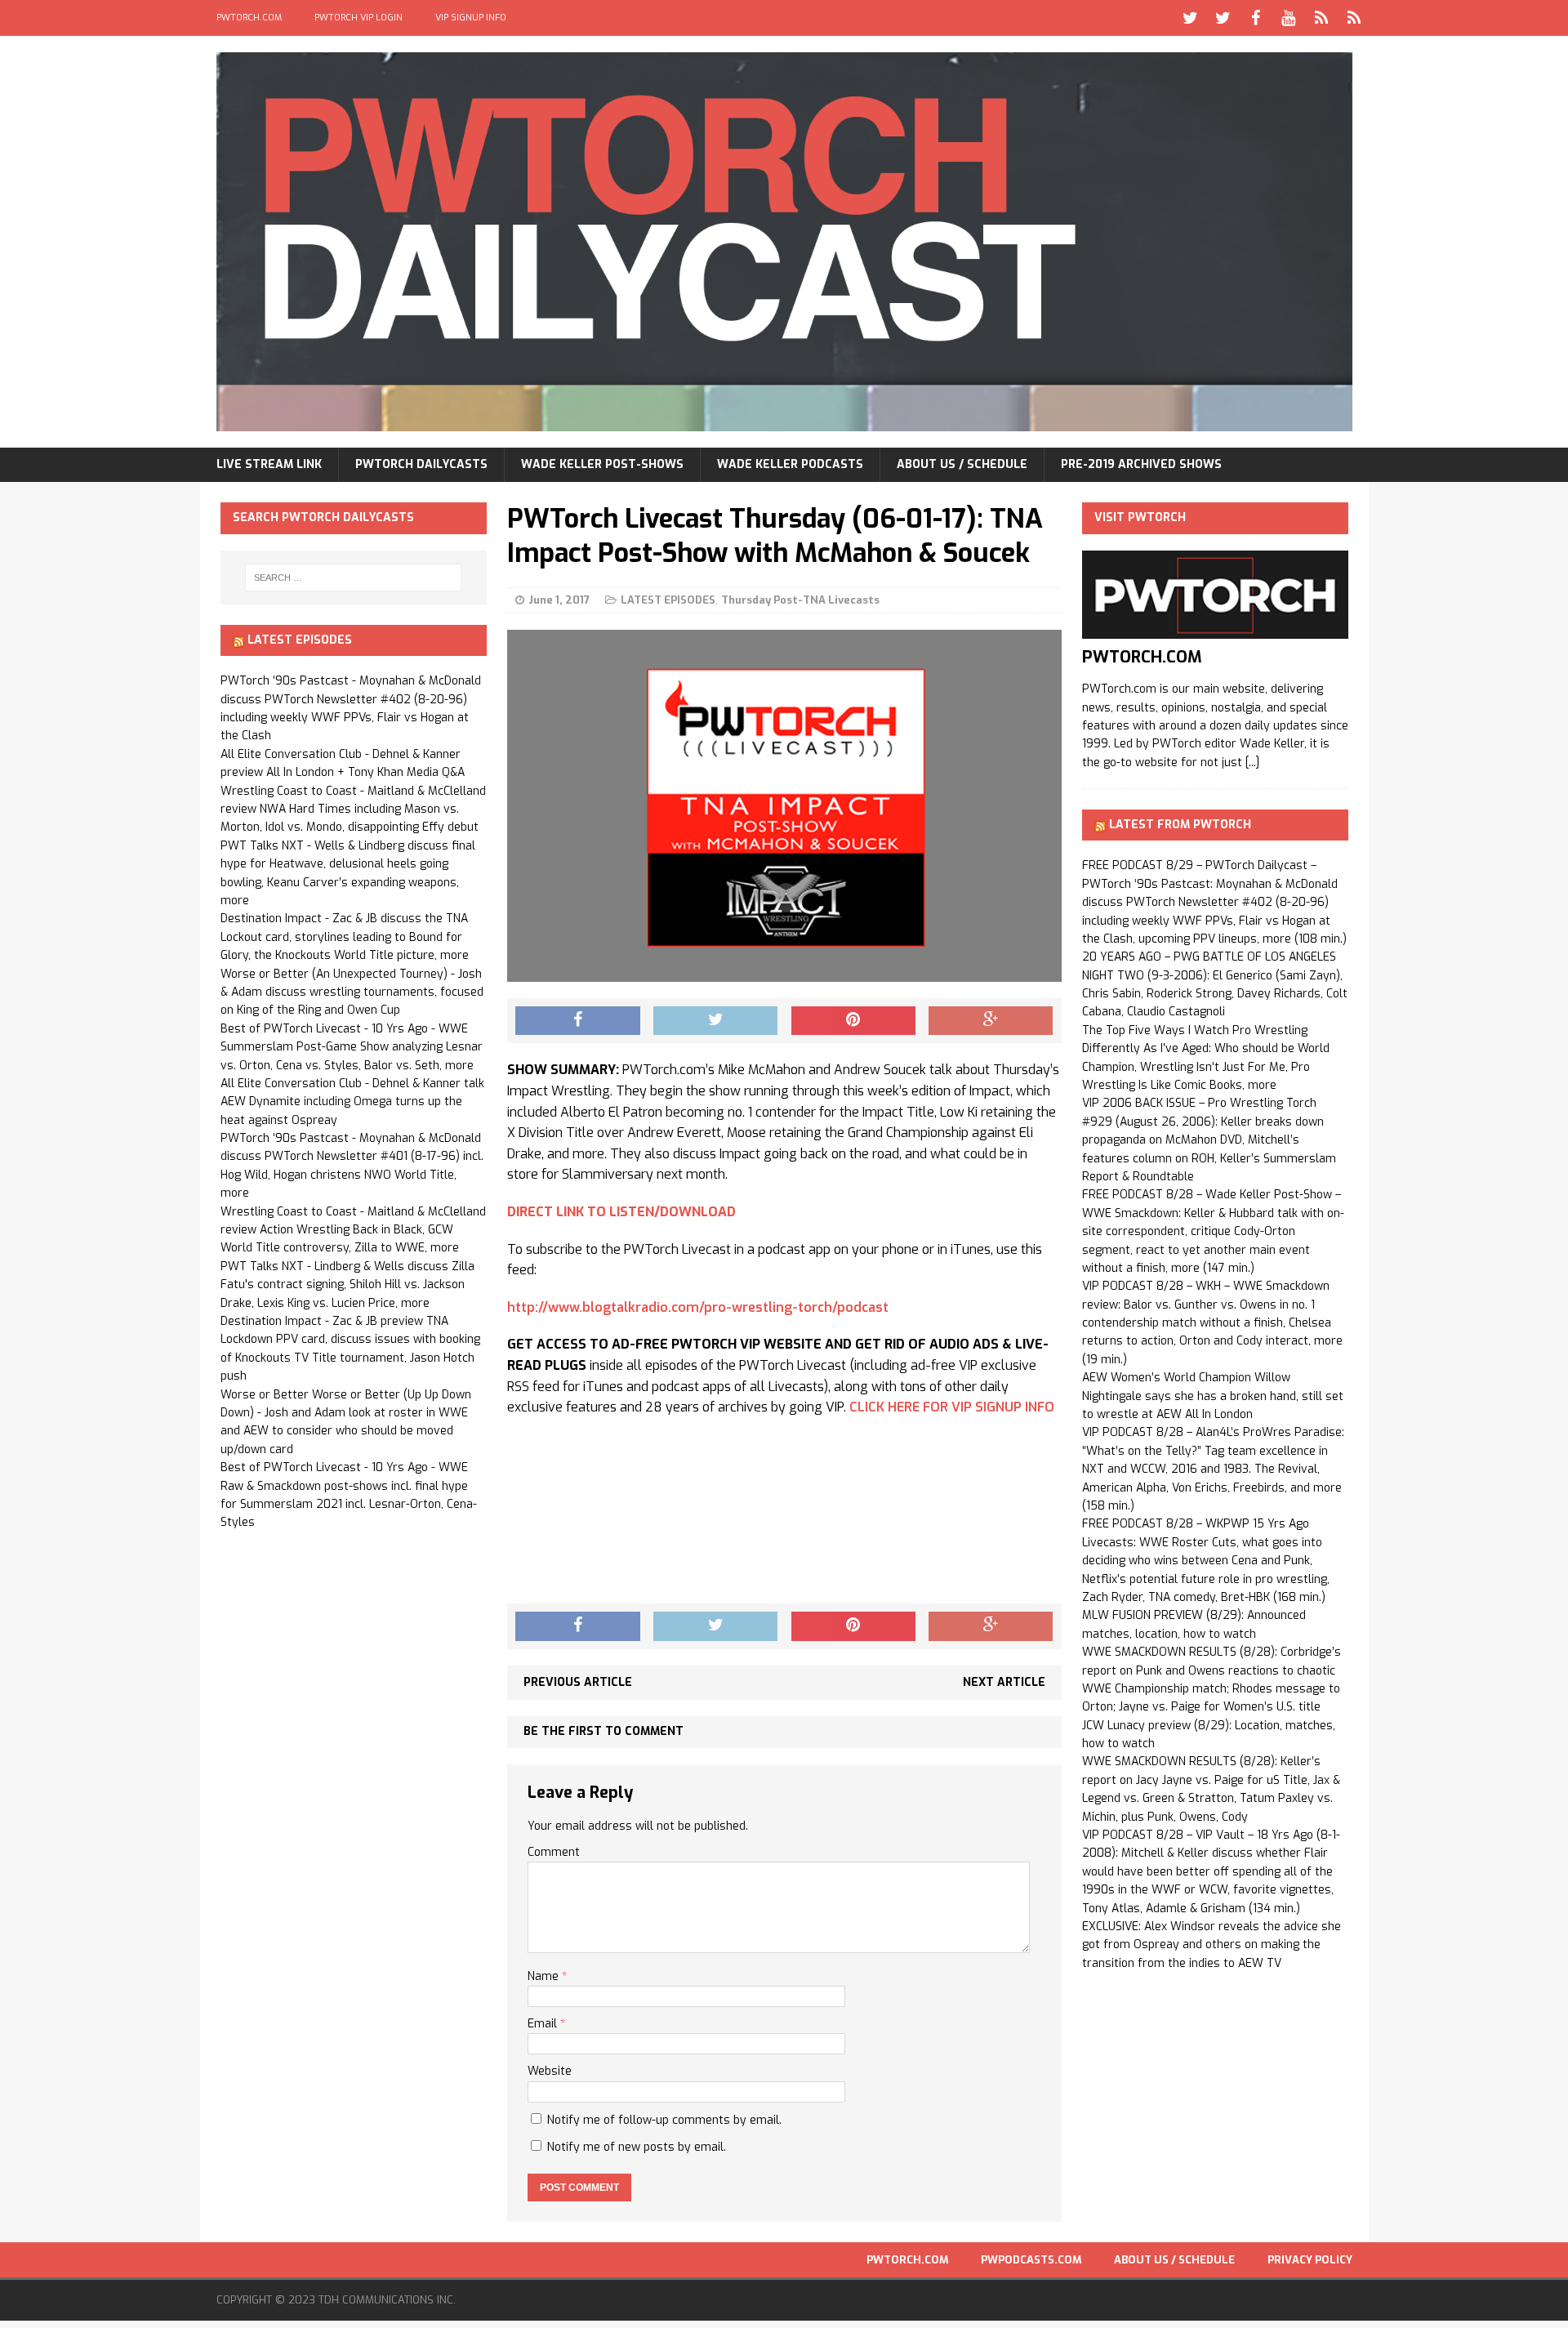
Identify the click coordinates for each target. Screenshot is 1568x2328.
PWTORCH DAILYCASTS (421, 464)
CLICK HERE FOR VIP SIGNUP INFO (952, 1407)
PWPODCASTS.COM (1031, 2260)
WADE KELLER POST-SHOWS (602, 464)
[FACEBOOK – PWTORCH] (1256, 18)
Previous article (578, 1682)
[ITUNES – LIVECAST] (1321, 18)
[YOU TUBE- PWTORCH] (1289, 18)
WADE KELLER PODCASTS (790, 464)
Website (550, 2071)
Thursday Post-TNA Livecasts (800, 600)
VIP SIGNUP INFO (471, 18)
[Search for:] (354, 578)
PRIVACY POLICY (1310, 2260)
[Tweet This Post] (715, 1021)
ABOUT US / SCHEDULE (962, 464)
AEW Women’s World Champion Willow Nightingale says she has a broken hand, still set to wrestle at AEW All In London (1213, 1396)
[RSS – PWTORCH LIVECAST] (1354, 18)
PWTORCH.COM (249, 18)
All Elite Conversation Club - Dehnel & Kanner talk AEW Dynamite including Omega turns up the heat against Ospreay (352, 1102)
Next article (1004, 1682)
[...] (1252, 763)
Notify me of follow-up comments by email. (664, 2120)
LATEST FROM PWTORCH (1180, 825)
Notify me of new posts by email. (637, 2147)
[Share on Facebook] (577, 1021)
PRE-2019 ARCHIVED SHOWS (1141, 464)
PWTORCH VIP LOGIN (359, 18)
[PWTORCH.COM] (1215, 629)
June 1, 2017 (559, 600)
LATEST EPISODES (668, 600)
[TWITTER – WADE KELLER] (1223, 18)
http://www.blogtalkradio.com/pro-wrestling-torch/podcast (698, 1307)
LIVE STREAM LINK (269, 464)
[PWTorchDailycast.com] (784, 242)
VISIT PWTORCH (1140, 517)
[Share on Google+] (991, 1021)
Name (545, 1976)
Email (544, 2024)
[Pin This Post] (853, 1021)
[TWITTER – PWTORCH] (1191, 18)
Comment (554, 1852)
